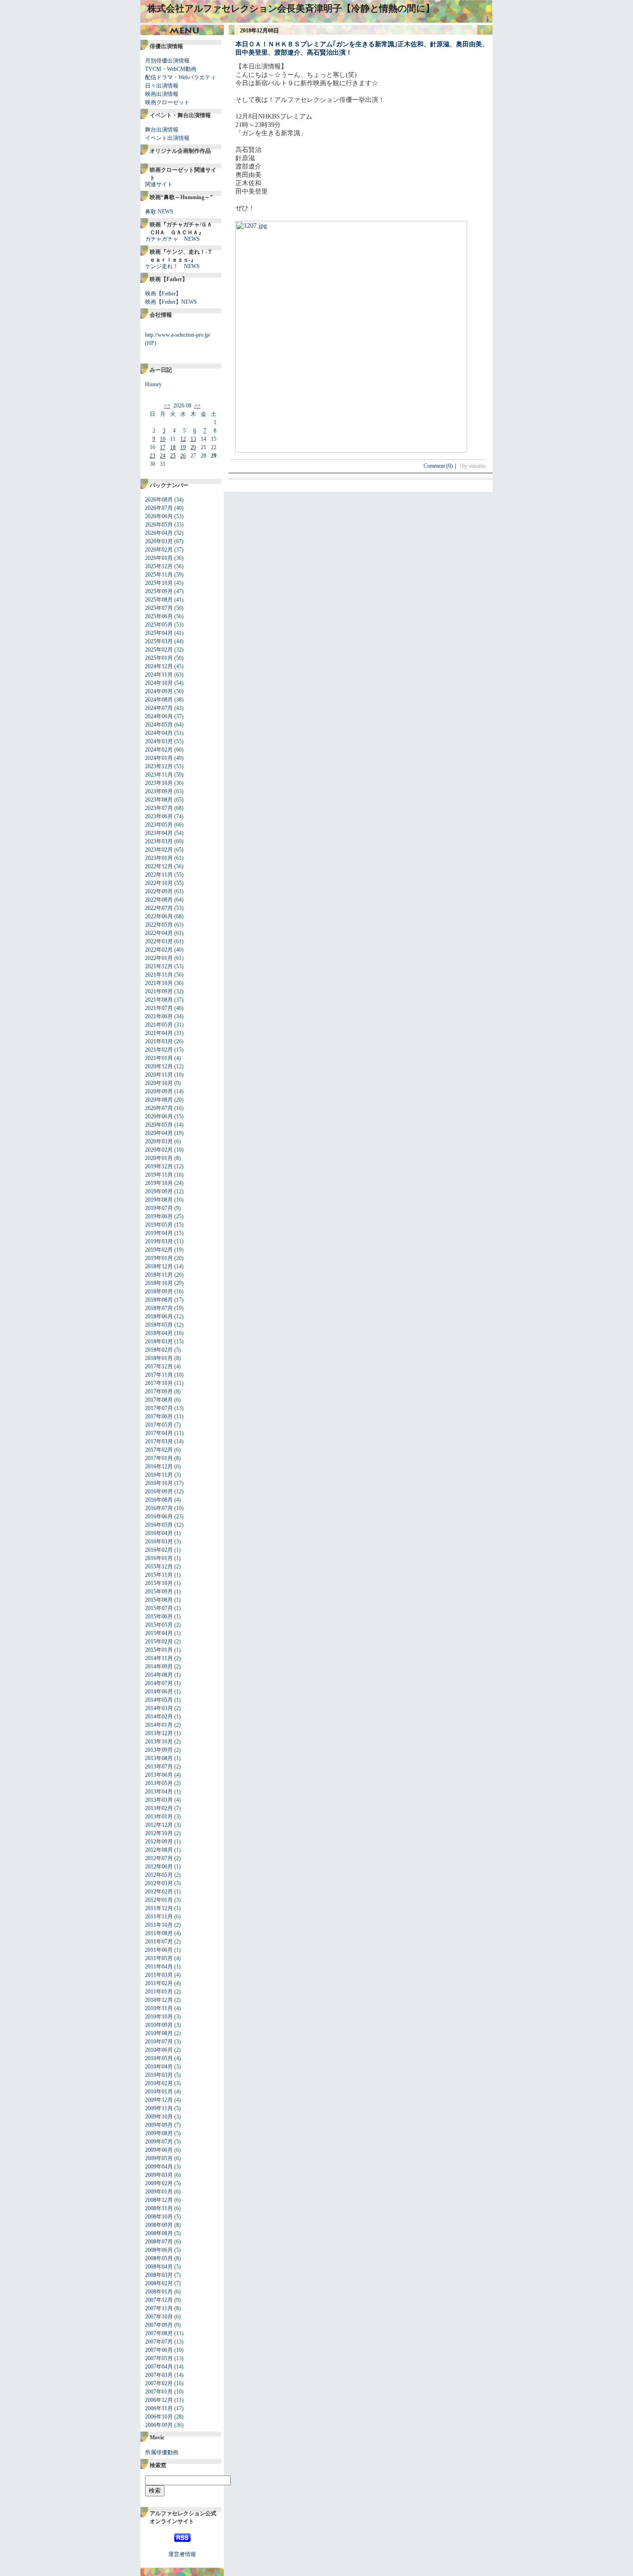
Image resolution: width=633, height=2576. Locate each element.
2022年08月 (159, 900)
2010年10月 (159, 2017)
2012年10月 (159, 1833)
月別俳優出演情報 (167, 61)
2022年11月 (159, 875)
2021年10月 (159, 983)
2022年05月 (159, 925)
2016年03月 (159, 1542)
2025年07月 (159, 608)
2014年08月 (159, 1675)
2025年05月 (159, 625)
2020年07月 (159, 1108)
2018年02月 (159, 1350)
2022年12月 (159, 866)
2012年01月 (159, 1900)
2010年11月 (159, 2008)
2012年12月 (159, 1825)
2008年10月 (159, 2217)
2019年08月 (159, 1200)
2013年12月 (159, 1733)
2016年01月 (159, 1558)
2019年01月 (159, 1258)
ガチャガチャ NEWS (172, 239)
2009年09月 (159, 2125)
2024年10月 (159, 683)
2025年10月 (159, 583)
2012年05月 (159, 1875)
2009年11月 (159, 2108)
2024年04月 (159, 733)
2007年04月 (159, 2367)
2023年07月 (159, 808)
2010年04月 (159, 2067)
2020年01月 (159, 1158)
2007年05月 (159, 2358)
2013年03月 (159, 1800)
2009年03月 (159, 2175)
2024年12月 (159, 666)
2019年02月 (159, 1250)
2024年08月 (159, 700)
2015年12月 (159, 1567)
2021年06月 (159, 1016)
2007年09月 (159, 2325)
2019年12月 (159, 1166)
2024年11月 (159, 675)
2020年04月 (159, 1133)
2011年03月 (159, 1975)
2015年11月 (159, 1575)
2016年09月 (159, 1492)
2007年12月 (159, 2300)
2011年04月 (159, 1967)
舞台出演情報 (162, 130)
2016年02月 (159, 1550)
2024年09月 (159, 691)
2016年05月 (159, 1525)
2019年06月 (159, 1216)
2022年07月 (159, 908)
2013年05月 (159, 1783)
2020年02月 (159, 1150)
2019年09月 (159, 1191)
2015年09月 (159, 1592)
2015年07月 (159, 1608)
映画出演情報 (162, 94)
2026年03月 (159, 541)
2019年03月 (159, 1241)
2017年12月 (159, 1366)
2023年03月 (159, 841)
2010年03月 (159, 2075)
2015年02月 (159, 1642)
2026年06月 (159, 516)
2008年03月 (159, 2275)
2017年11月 (159, 1375)
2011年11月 (159, 1917)
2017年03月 (159, 1442)
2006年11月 (159, 2408)
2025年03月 (159, 641)
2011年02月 (159, 1983)
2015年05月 (159, 1625)
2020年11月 (159, 1075)
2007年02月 (159, 2383)
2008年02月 (159, 2283)
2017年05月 (159, 1425)
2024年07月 (159, 708)
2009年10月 (159, 2117)
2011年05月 (159, 1958)
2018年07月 (159, 1308)
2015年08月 (159, 1600)
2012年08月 (159, 1850)
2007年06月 (159, 2350)
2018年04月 (159, 1333)
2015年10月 (159, 1583)
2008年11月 (159, 2208)
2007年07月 (159, 2342)
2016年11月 (159, 1475)
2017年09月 (159, 1391)
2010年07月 (159, 2042)
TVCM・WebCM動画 (171, 69)
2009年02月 (159, 2183)
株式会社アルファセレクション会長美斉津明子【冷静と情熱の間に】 (291, 8)
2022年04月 (159, 933)
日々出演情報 (162, 86)
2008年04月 (159, 2267)
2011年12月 (159, 1908)
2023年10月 (159, 783)
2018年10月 (159, 1283)
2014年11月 (159, 1658)
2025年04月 (159, 633)
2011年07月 (159, 1942)
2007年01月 (159, 2392)
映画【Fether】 (163, 294)
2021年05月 (159, 1025)
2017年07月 (159, 1408)
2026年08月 (159, 500)
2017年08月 (159, 1400)
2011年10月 (159, 1925)
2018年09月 (159, 1291)
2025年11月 (159, 575)
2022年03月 (159, 941)
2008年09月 (159, 2225)
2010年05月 (159, 2058)
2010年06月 (159, 2050)
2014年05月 (159, 1700)
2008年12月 (159, 2200)
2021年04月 (159, 1033)
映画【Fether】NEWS (171, 302)
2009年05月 (159, 2158)
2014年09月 (159, 1667)
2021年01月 (159, 1058)
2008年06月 (159, 2250)
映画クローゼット (167, 102)
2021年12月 (159, 966)
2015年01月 (159, 1650)
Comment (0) (441, 466)
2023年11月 (159, 775)
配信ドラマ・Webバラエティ (180, 77)
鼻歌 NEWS (159, 212)
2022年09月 (159, 891)
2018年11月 (159, 1275)
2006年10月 (159, 2417)
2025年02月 (159, 650)
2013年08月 (159, 1758)
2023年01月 (159, 858)
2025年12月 (159, 566)
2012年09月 (159, 1842)
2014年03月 (159, 1708)
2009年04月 (159, 2167)
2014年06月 (159, 1692)
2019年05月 (159, 1225)
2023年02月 (159, 850)
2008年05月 (159, 2258)
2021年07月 (159, 1008)
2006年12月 (159, 2400)
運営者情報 (182, 2554)
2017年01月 (159, 1458)
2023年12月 (159, 766)
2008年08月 (159, 2233)
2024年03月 (159, 741)
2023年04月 (159, 833)
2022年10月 (159, 883)
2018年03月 (159, 1341)
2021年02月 (159, 1050)
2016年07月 (159, 1508)
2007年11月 (159, 2308)
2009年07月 (159, 2142)
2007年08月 (159, 2333)
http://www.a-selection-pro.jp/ (178, 335)
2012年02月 (159, 1892)
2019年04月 (159, 1233)
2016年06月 (159, 1517)
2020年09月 (159, 1091)
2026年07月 (159, 508)
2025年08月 (159, 600)
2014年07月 (159, 1683)
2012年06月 (159, 1867)
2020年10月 (159, 1083)
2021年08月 (159, 1000)
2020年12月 (159, 1066)
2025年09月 (159, 591)
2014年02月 (159, 1717)
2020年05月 (159, 1125)
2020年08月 (159, 1100)
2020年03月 (159, 1141)
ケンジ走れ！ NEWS (172, 266)
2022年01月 (159, 958)
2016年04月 (159, 1533)
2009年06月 (159, 2150)
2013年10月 (159, 1742)
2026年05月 (159, 525)
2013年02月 (159, 1808)
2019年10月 (159, 1183)
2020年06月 (159, 1116)
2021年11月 (159, 975)
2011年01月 (159, 1992)
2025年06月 (159, 616)
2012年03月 (159, 1883)
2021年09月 (159, 991)
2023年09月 (159, 791)
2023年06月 (159, 816)
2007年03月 (159, 2375)
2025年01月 (159, 658)
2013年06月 (159, 1775)
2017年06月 (159, 1416)
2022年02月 (159, 950)
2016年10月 (159, 1483)
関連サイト (159, 184)
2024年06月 (159, 716)
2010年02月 (159, 2083)
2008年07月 (159, 2242)
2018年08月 (159, 1300)
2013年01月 (159, 1817)
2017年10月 (159, 1383)
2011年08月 (159, 1933)
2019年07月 (159, 1208)
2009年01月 (159, 2192)
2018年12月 (159, 1266)
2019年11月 (159, 1175)
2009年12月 (159, 2100)
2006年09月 (159, 2425)
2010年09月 (159, 2025)
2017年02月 (159, 1450)
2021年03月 (159, 1041)
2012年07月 (159, 1858)
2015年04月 (159, 1633)
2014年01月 (159, 1725)
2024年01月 (159, 758)
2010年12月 (159, 2000)
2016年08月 (159, 1500)
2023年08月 (159, 800)
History (153, 384)
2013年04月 (159, 1792)
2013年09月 (159, 1750)
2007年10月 (159, 2317)
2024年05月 (159, 725)
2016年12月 (159, 1467)
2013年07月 (159, 1767)
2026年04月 (159, 533)
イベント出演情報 (167, 138)
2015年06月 (159, 1617)
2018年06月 (159, 1316)
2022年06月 (159, 916)
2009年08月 (159, 2133)
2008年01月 (159, 2292)
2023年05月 (159, 825)
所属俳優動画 (162, 2452)
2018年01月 (159, 1358)
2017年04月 (159, 1433)
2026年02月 (159, 550)
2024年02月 (159, 750)
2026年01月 (159, 558)
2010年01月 (159, 2092)
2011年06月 (159, 1950)
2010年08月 (159, 2033)
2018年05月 (159, 1325)
